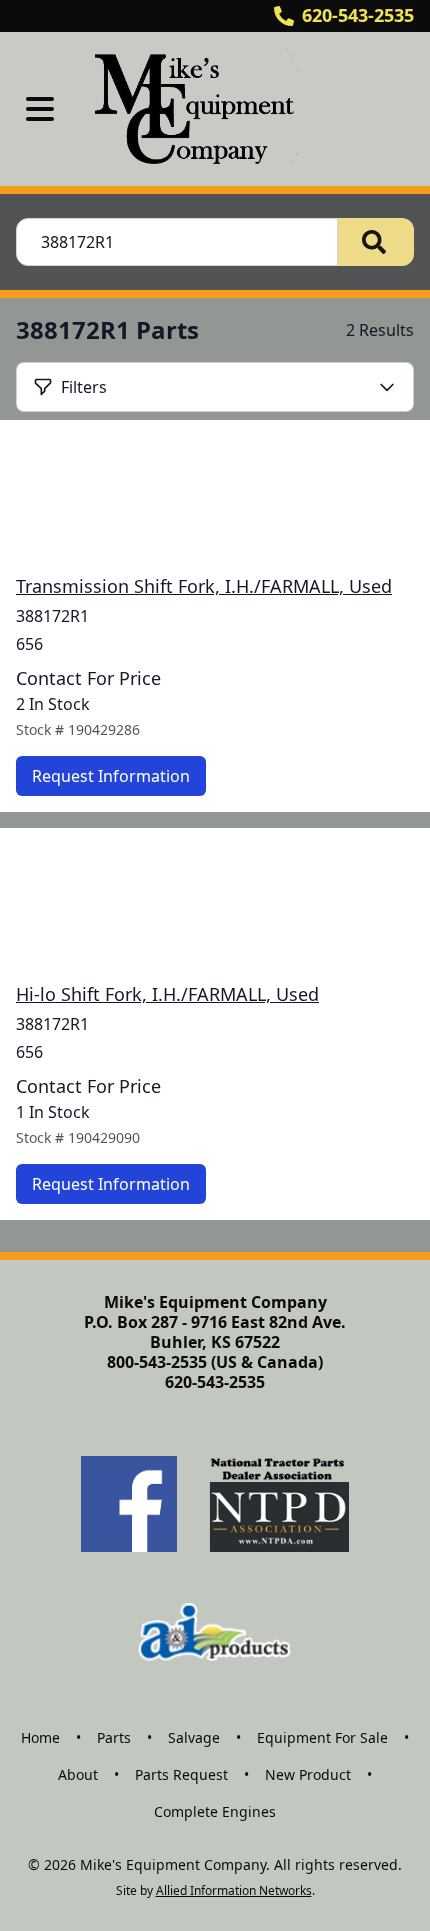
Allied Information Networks (234, 1890)
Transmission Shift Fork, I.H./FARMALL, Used (204, 586)
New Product (308, 1774)
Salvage (194, 1737)
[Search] (376, 242)
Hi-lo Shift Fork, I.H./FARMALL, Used (167, 994)
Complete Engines (215, 1811)
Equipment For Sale (322, 1737)
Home (40, 1737)
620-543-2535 (358, 15)
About (78, 1774)
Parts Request (181, 1774)
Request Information (111, 776)
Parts (114, 1737)
